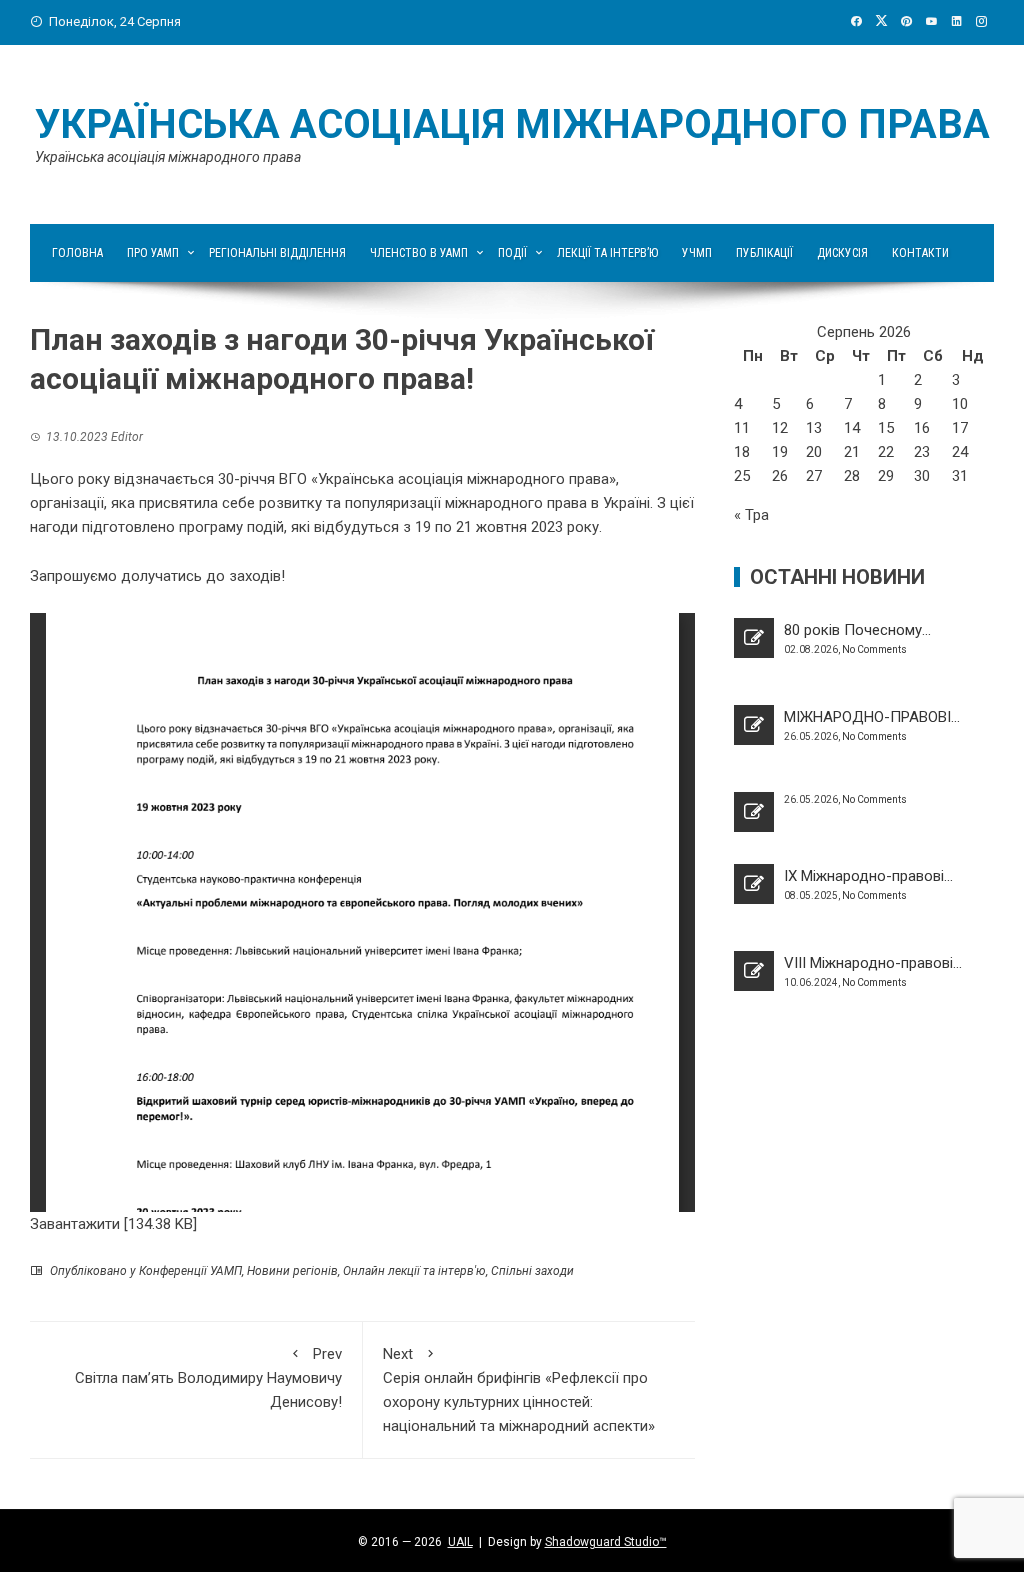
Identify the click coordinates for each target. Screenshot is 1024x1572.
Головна (77, 253)
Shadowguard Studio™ (606, 1542)
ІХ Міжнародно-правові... (868, 876)
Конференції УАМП (190, 1271)
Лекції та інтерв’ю (607, 253)
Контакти (920, 253)
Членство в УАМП (419, 253)
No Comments (874, 649)
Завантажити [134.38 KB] (113, 1224)
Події (512, 253)
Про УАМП (153, 253)
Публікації (764, 253)
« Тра (751, 515)
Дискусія (842, 253)
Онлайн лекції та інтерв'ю (414, 1271)
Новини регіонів (292, 1271)
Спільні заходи (532, 1271)
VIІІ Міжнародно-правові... (873, 963)
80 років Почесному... (857, 630)
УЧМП (697, 253)
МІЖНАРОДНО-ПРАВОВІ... (872, 717)
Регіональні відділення (277, 253)
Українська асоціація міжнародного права (512, 124)
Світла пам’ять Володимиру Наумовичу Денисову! (208, 1378)
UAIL (460, 1542)
